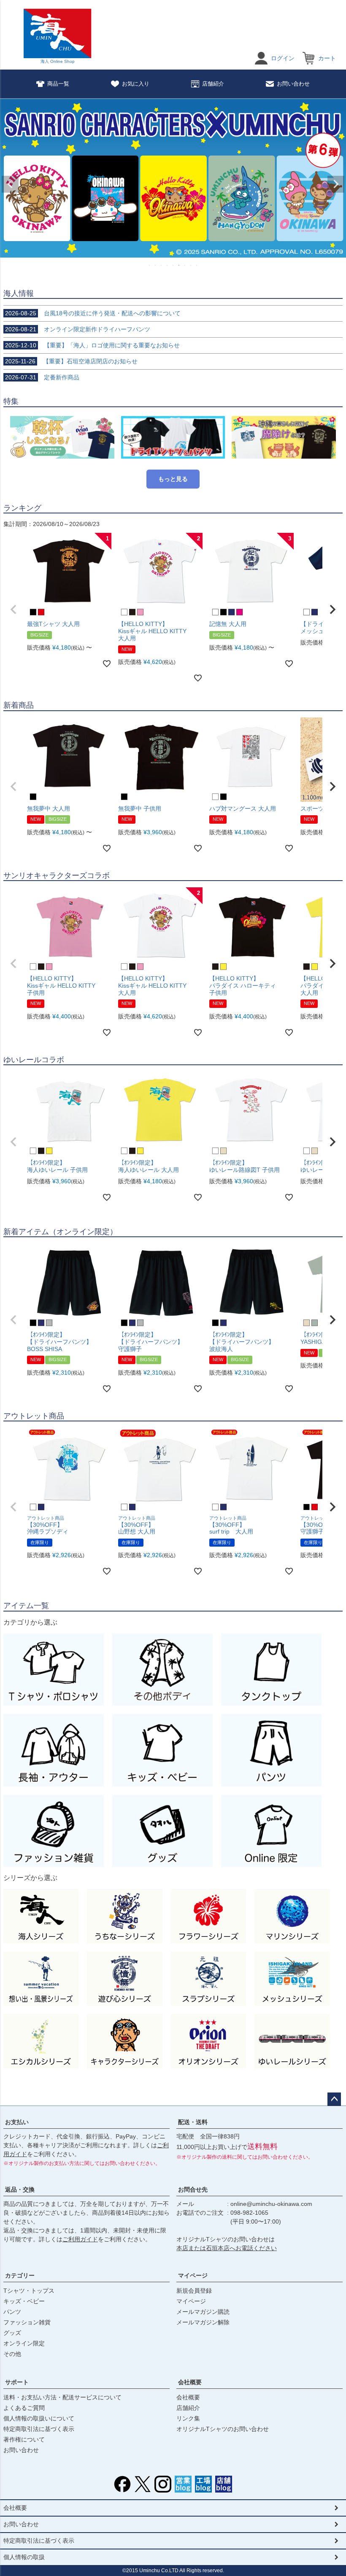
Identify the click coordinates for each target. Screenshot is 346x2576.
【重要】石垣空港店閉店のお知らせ (71, 361)
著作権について (24, 2439)
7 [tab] (185, 265)
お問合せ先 (193, 2189)
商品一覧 (58, 84)
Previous (10, 184)
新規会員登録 (194, 2291)
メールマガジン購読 (203, 2312)
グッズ (12, 2333)
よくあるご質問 (24, 2408)
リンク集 (188, 2418)
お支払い (17, 2122)
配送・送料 (193, 2122)
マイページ (193, 2275)
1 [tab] (150, 265)
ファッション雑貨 (27, 2322)
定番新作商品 (42, 377)
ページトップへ (334, 2099)
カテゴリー (20, 2275)
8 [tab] (191, 265)
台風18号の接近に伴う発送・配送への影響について (93, 313)
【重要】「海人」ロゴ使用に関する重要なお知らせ (92, 345)
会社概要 (190, 2382)
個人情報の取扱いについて (39, 2418)
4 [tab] (168, 265)
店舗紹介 (213, 84)
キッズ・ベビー (24, 2301)
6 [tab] (179, 265)
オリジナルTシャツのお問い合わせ (223, 2429)
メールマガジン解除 (203, 2322)
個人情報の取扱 (24, 2557)
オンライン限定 (24, 2343)
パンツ (12, 2312)
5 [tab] (173, 265)
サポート (17, 2382)
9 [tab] (197, 265)
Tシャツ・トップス (29, 2291)
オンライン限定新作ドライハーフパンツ (78, 329)
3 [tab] (162, 265)
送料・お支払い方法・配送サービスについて (62, 2397)
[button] (14, 610)
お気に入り (136, 84)
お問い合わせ (293, 84)
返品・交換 (20, 2189)
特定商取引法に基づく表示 (39, 2429)
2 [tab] (156, 265)
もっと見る (173, 479)
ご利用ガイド (80, 2239)
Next (336, 184)
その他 (12, 2354)
